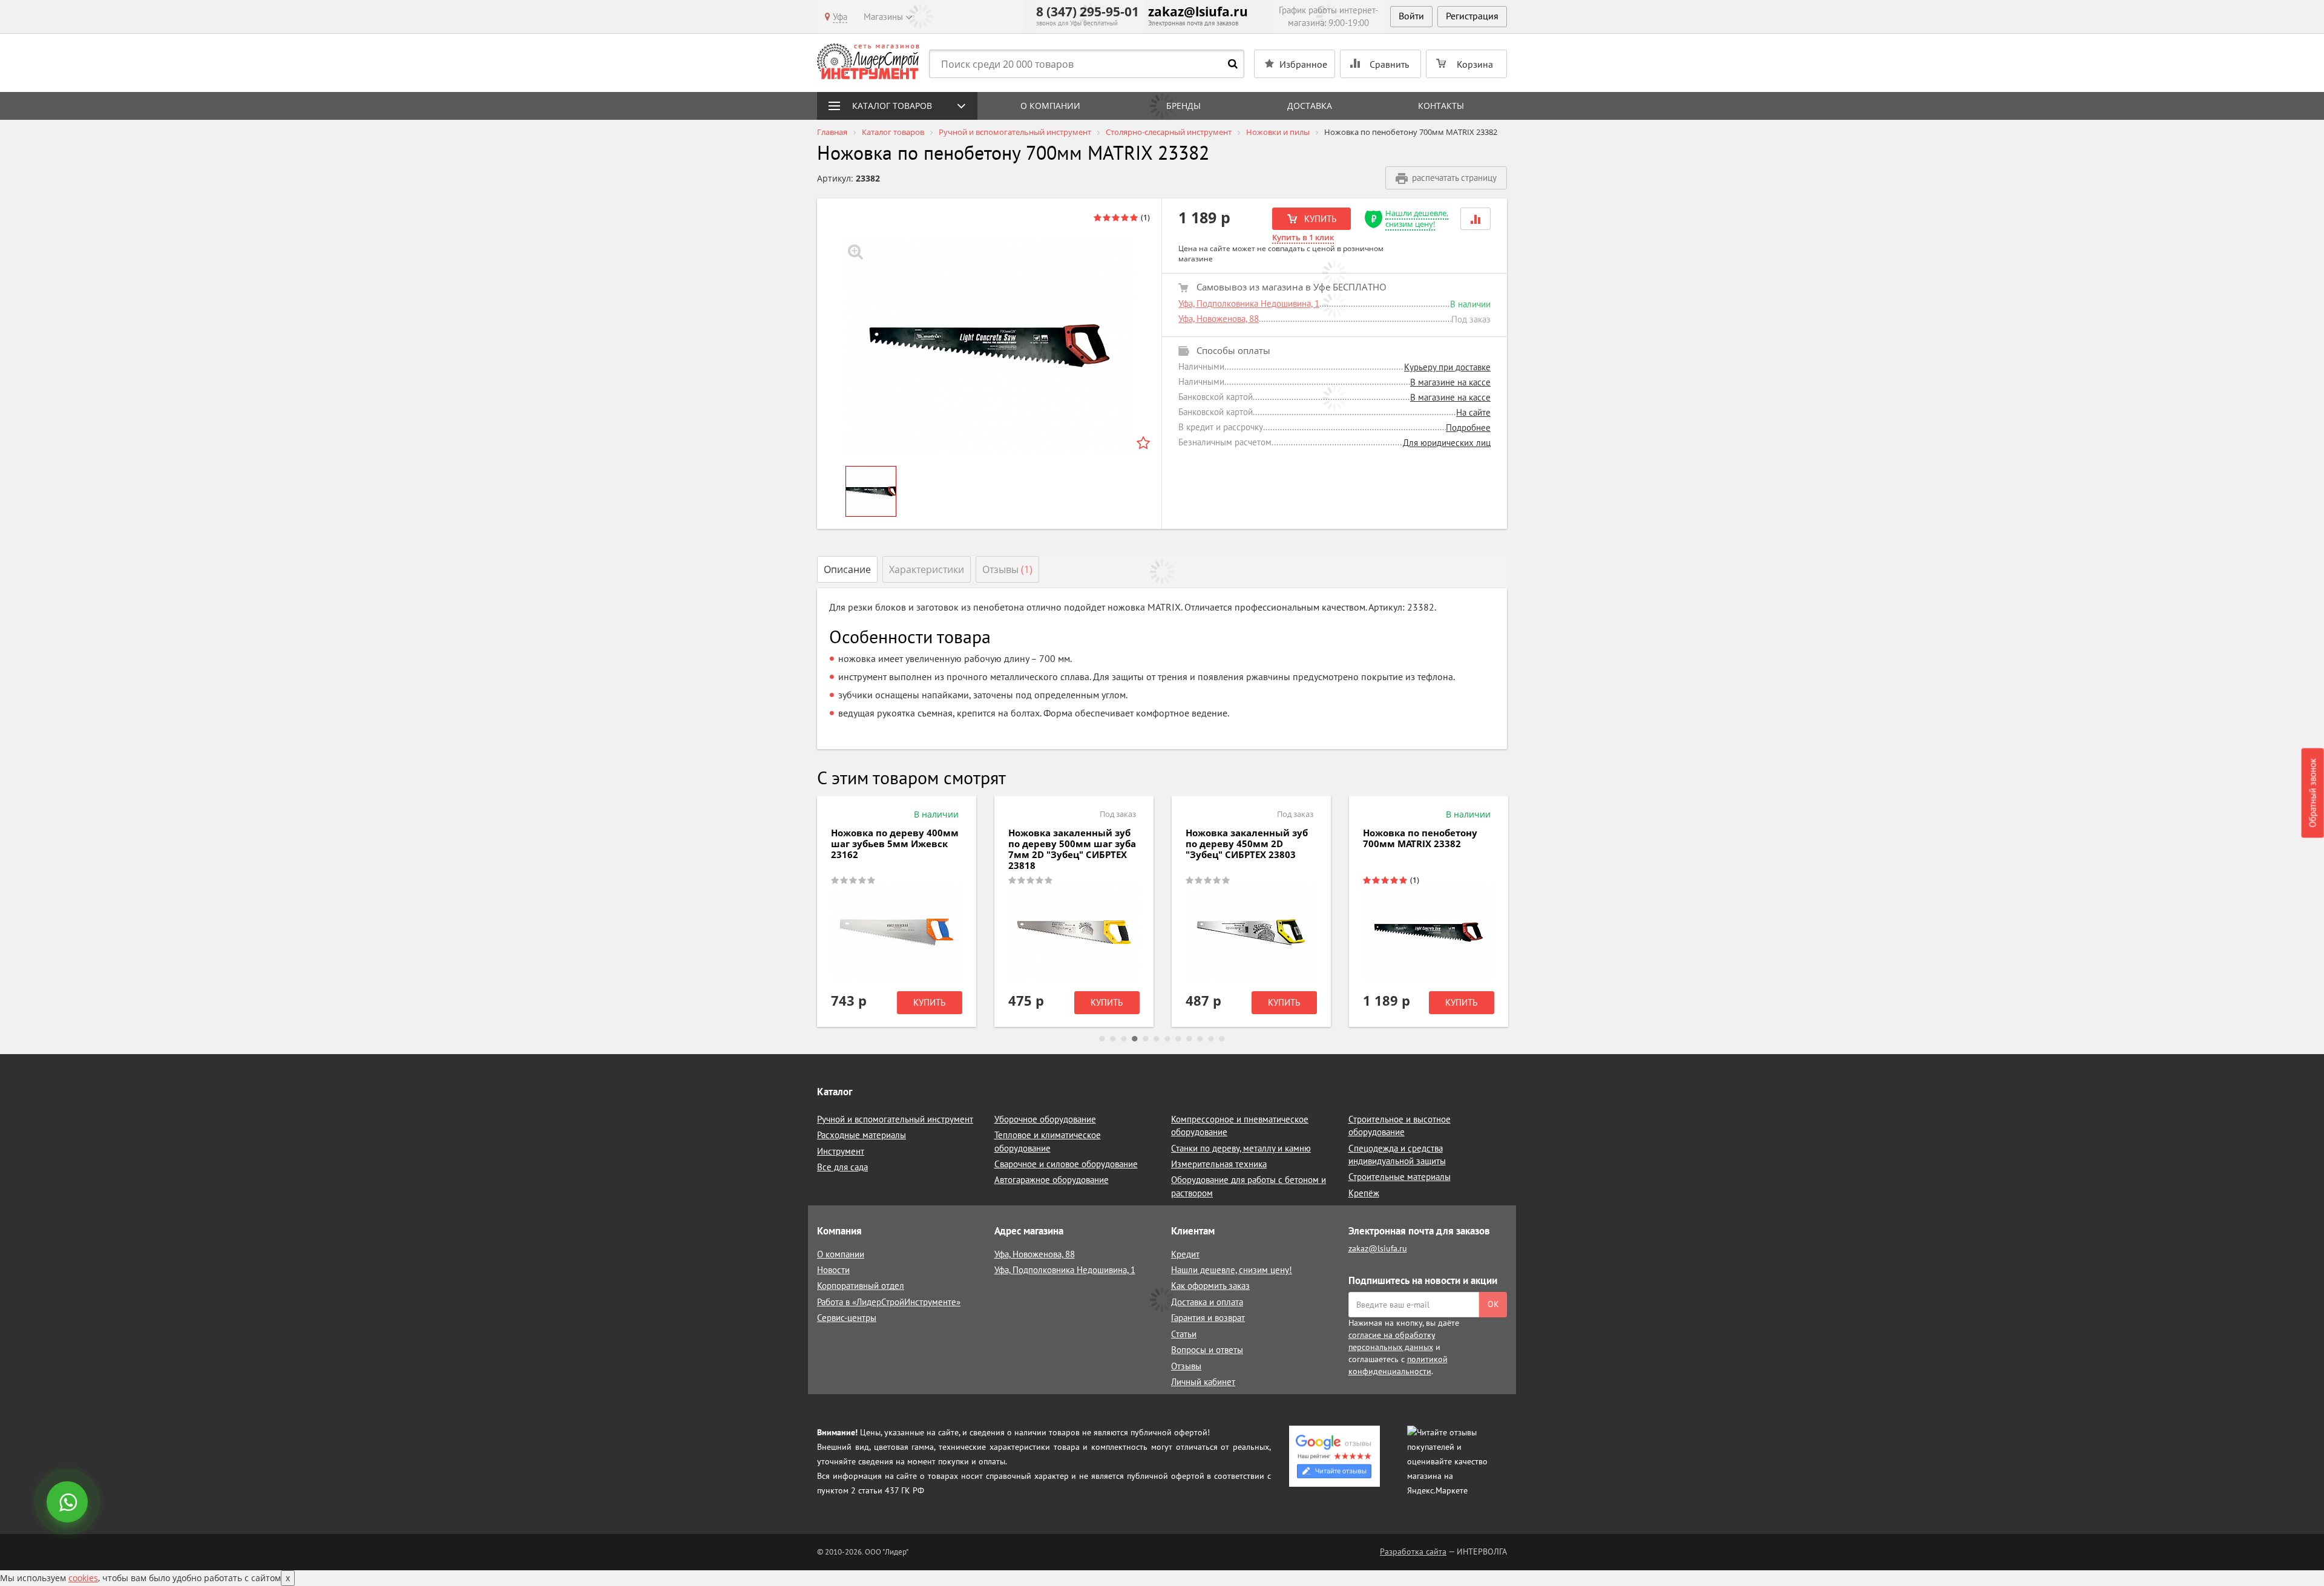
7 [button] (1167, 1039)
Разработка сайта (1413, 1552)
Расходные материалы (862, 1135)
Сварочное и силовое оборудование (1066, 1164)
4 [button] (1135, 1039)
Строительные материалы (1400, 1177)
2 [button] (1113, 1039)
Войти (1411, 16)
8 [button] (1178, 1039)
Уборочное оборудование (1045, 1119)
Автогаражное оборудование (1052, 1180)
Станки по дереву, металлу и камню (1241, 1148)
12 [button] (1222, 1039)
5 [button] (1146, 1039)
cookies (83, 1578)
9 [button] (1189, 1039)
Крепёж (1364, 1193)
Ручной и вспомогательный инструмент (895, 1119)
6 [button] (1157, 1039)
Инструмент (841, 1151)
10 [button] (1200, 1039)
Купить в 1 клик (1303, 237)
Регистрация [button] (1472, 16)
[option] (990, 346)
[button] (1475, 219)
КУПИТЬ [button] (1319, 219)
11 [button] (1211, 1039)
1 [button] (1102, 1039)
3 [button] (1124, 1039)
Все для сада (842, 1167)
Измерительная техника (1219, 1164)
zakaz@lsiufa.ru (1198, 11)
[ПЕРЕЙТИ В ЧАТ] (68, 1503)
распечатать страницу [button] (1454, 178)
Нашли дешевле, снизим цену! (1417, 219)
